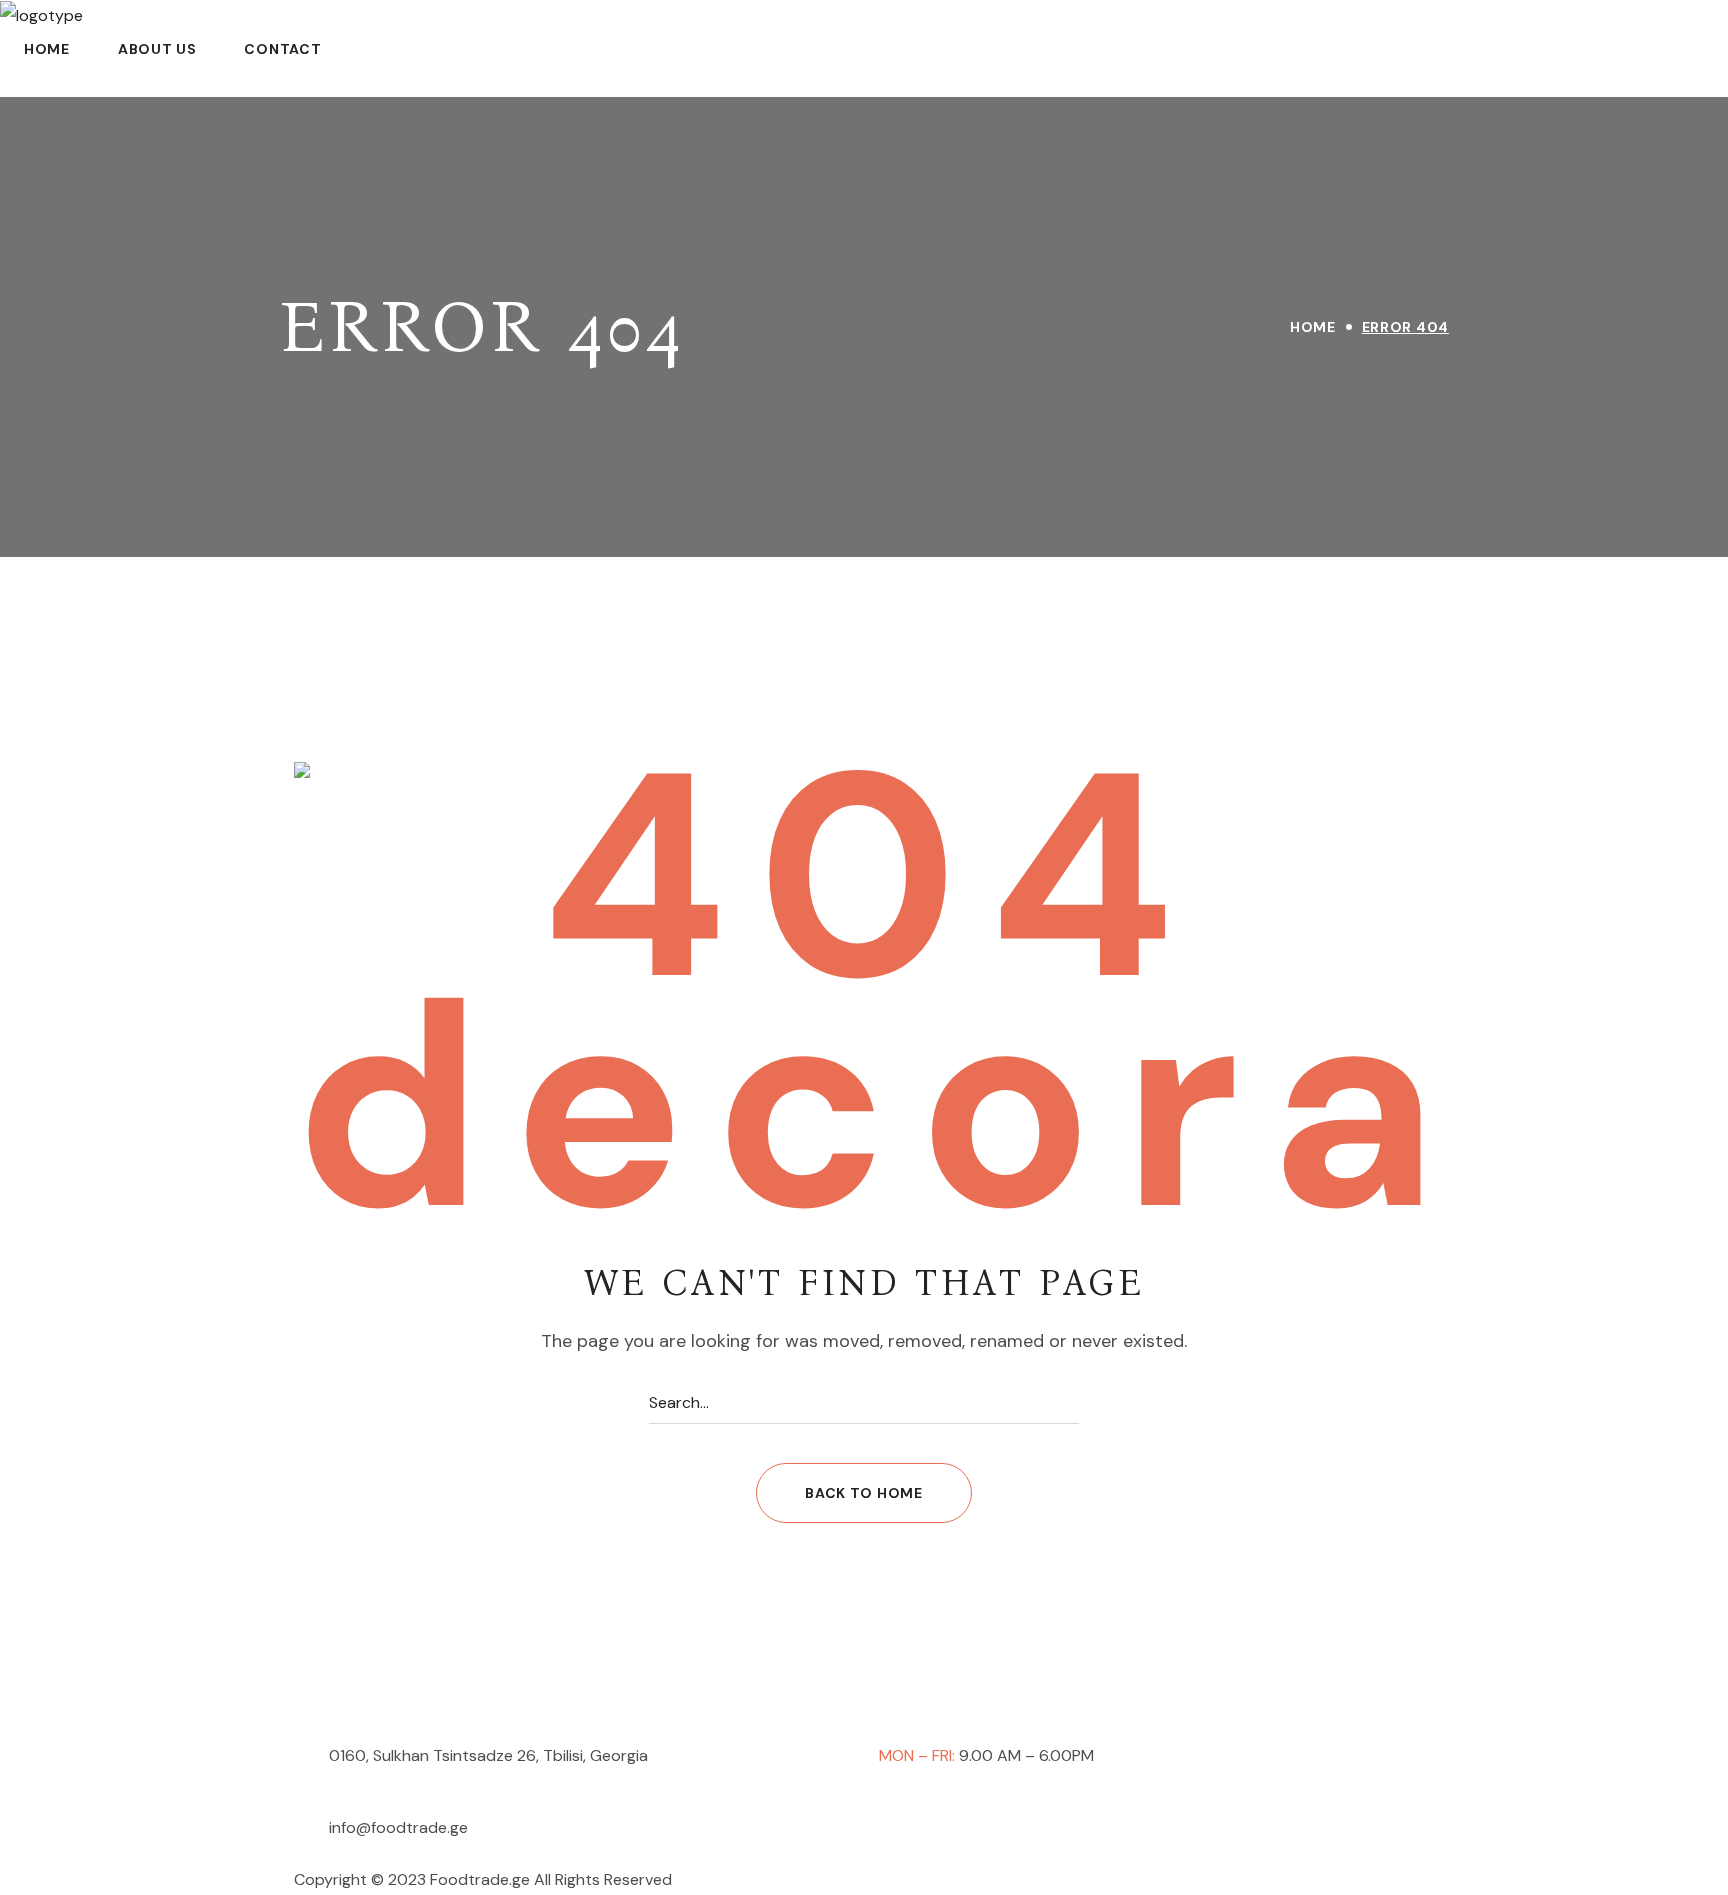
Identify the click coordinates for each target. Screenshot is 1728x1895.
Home (1313, 327)
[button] (863, 1493)
